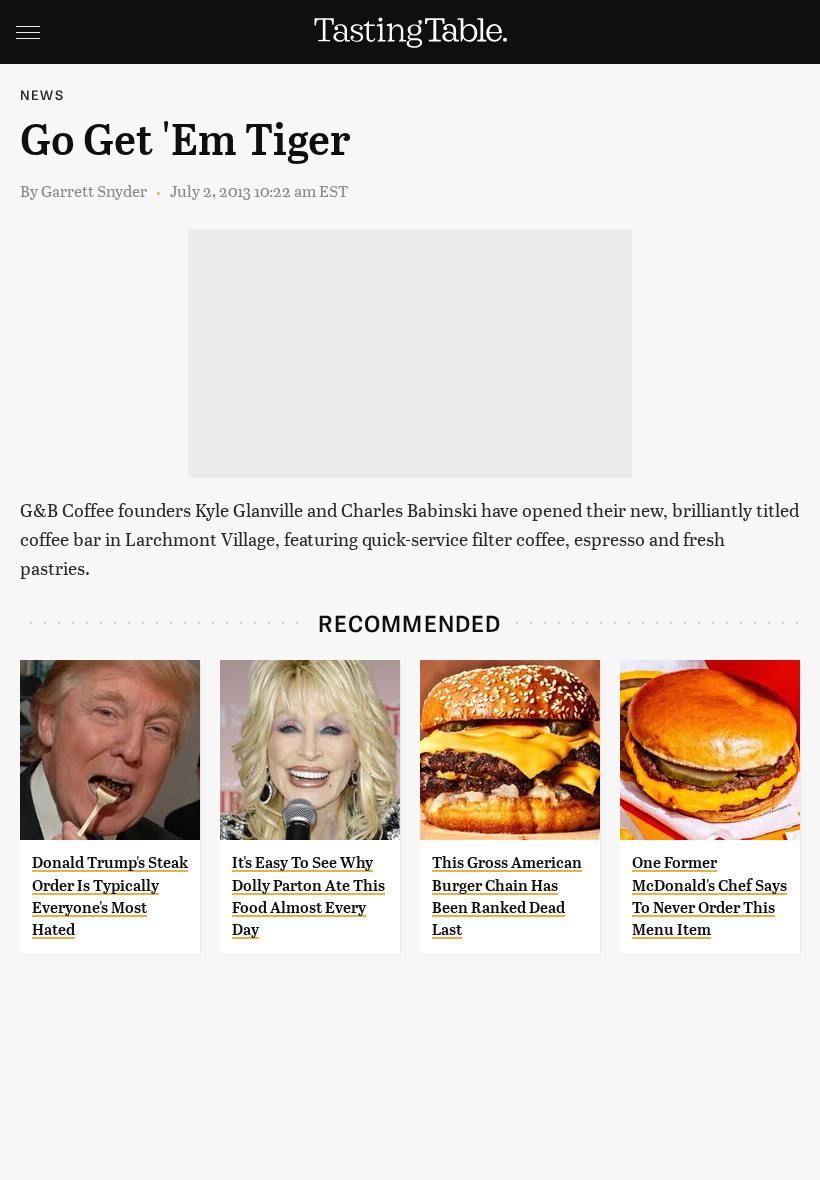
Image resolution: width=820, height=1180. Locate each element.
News (42, 94)
